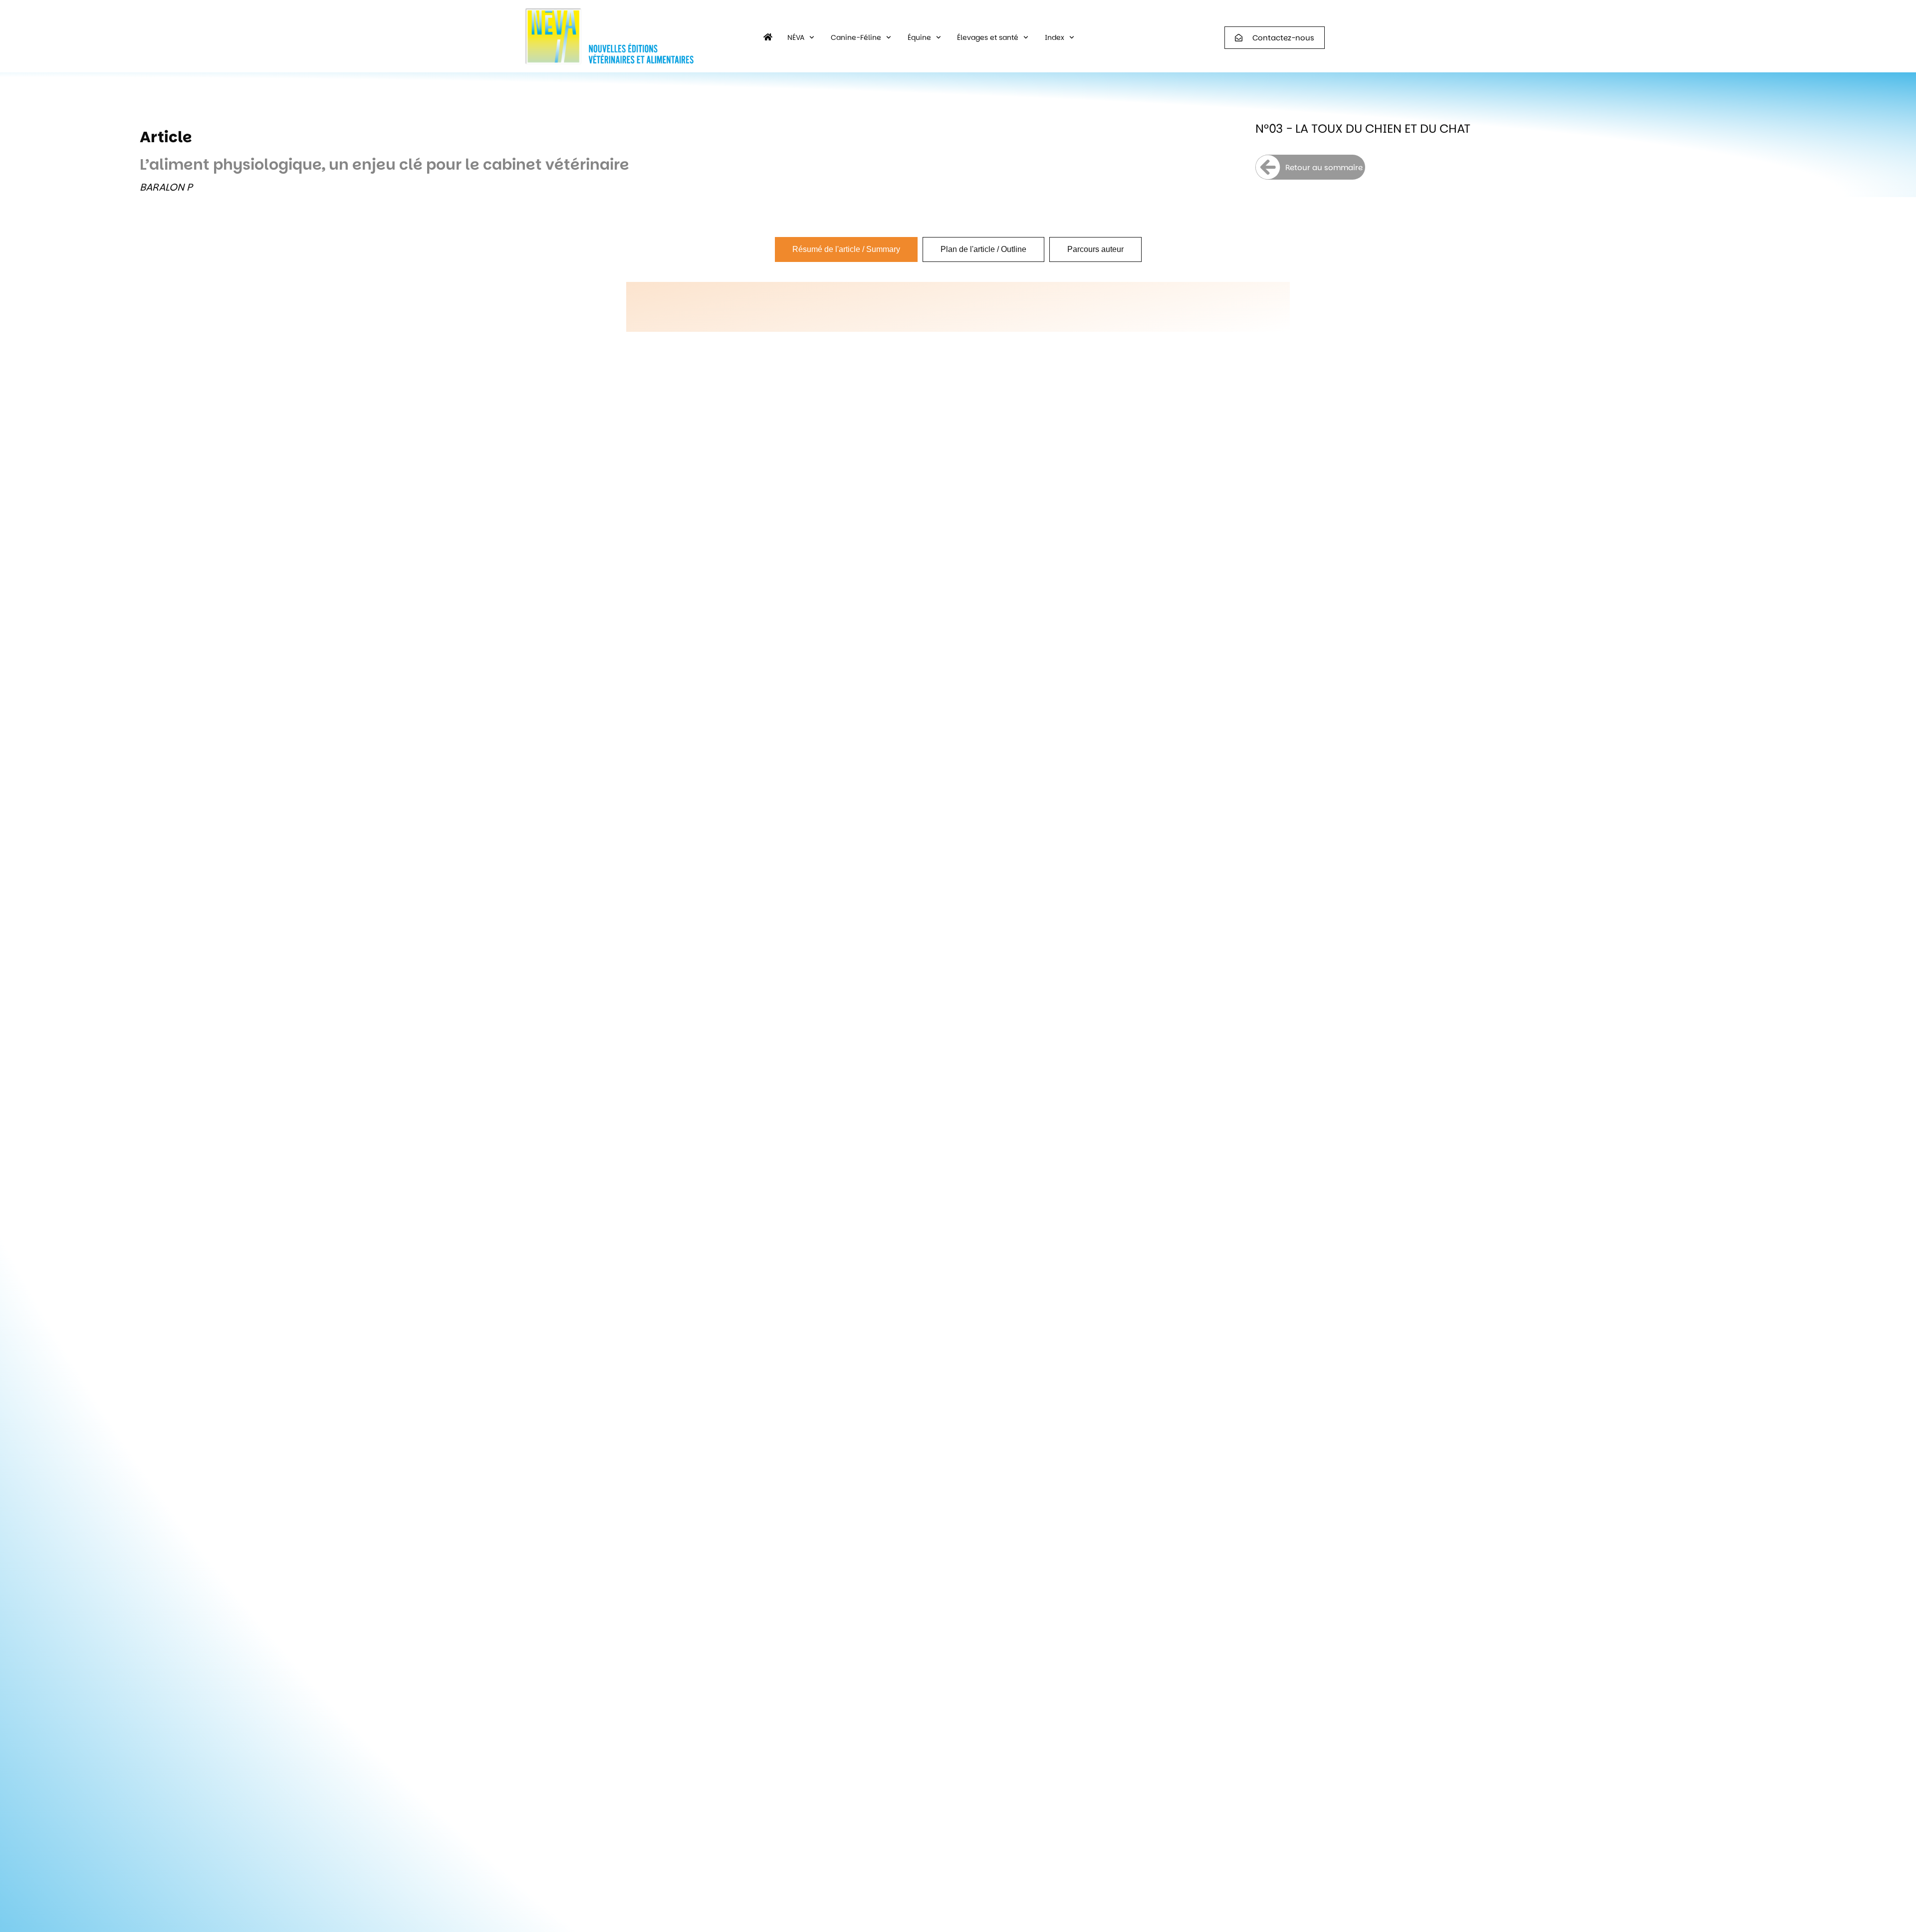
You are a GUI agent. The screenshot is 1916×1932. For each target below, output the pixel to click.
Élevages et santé (988, 37)
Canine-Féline (856, 37)
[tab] (846, 249)
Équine (919, 37)
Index (1055, 37)
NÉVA (796, 37)
